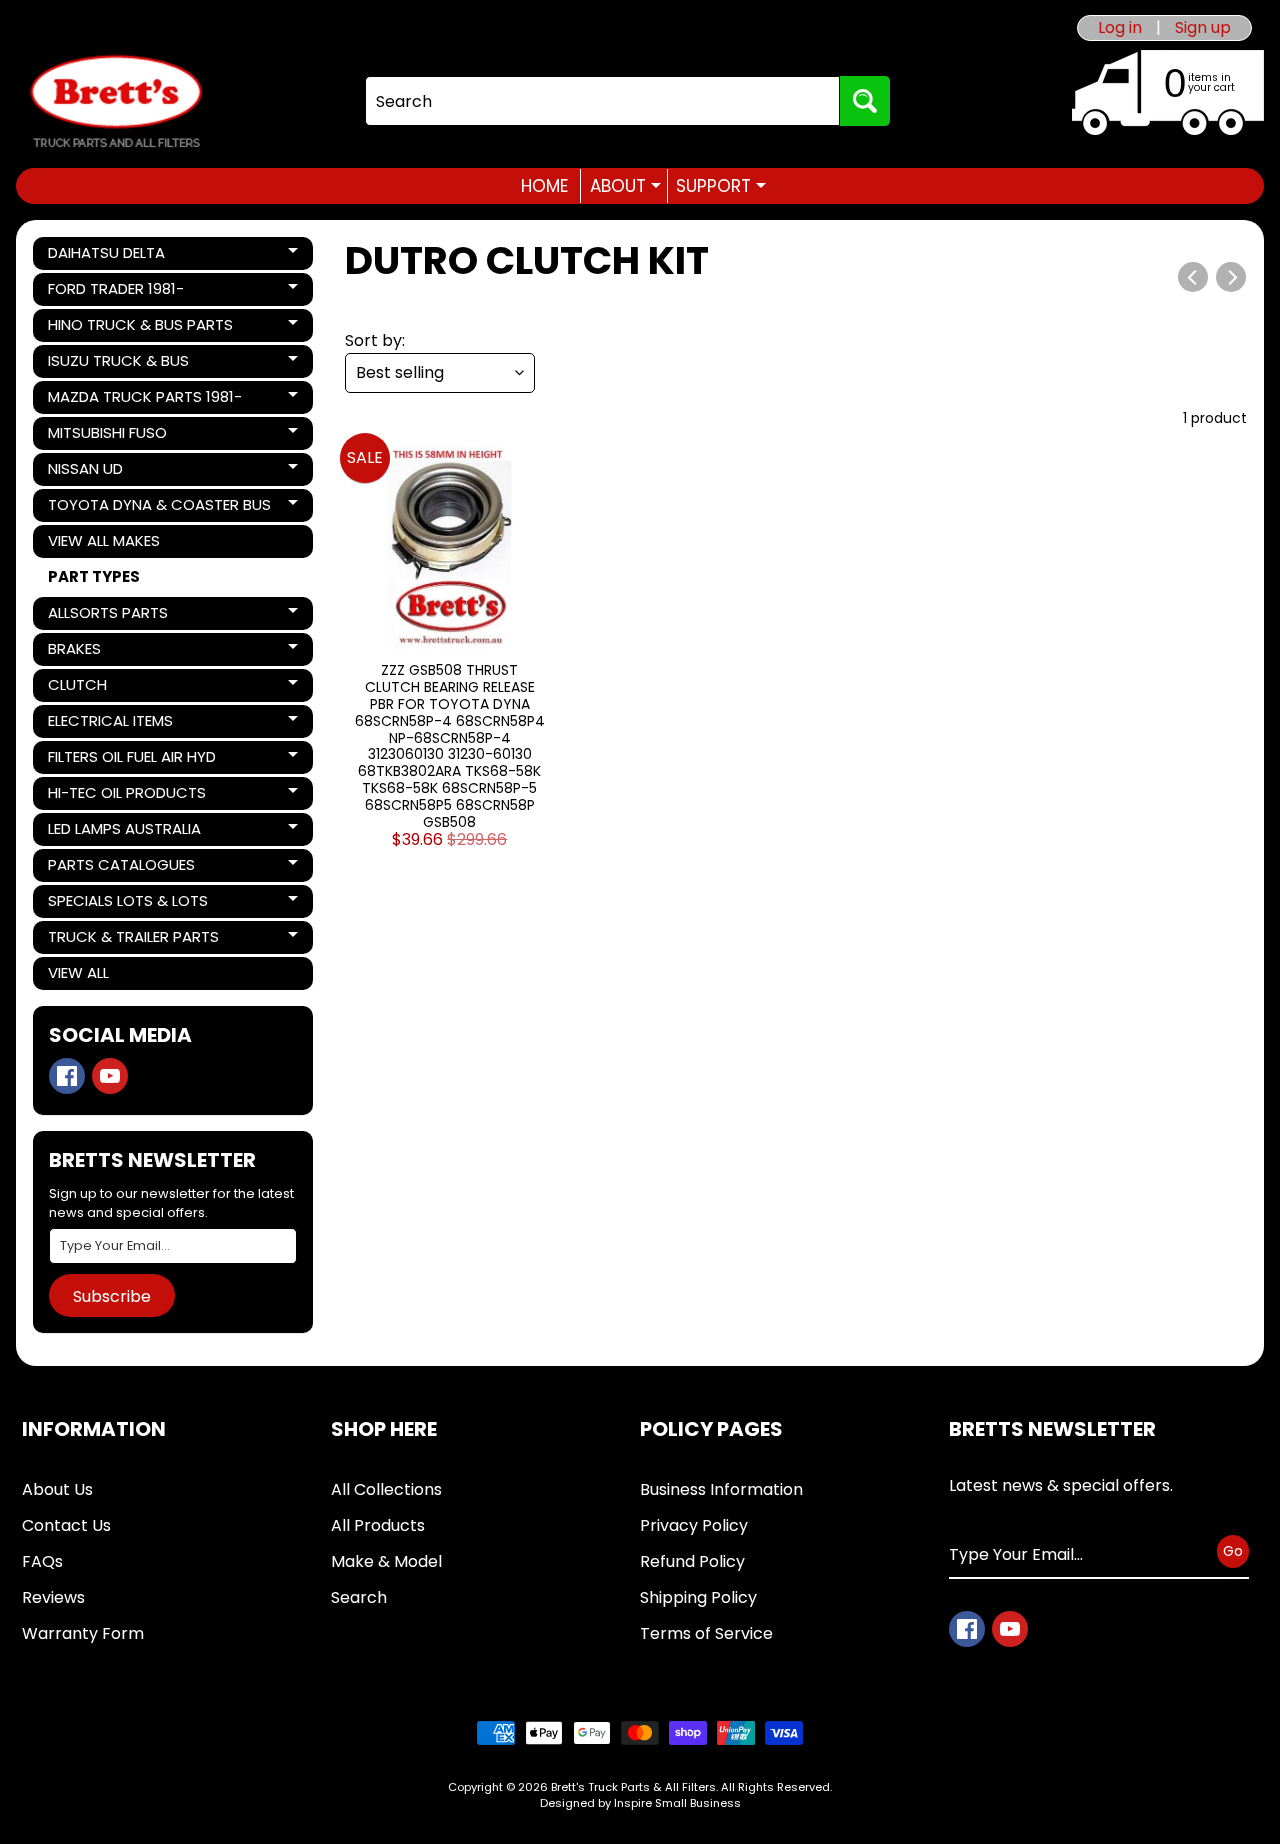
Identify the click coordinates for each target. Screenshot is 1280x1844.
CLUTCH (116, 688)
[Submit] (865, 101)
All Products (378, 1525)
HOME (544, 186)
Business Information (721, 1489)
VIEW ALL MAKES (104, 540)
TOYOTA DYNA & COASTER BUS (159, 508)
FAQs (42, 1561)
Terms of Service (706, 1633)
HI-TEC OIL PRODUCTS (126, 796)
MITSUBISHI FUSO (116, 436)
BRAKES (116, 652)
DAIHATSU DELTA (116, 256)
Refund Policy (692, 1561)
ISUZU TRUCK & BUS (118, 364)
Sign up (1203, 28)
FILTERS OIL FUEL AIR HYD (131, 760)
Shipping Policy (698, 1597)
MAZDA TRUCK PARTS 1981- (144, 400)
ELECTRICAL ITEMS (116, 724)
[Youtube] (110, 1076)
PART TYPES (94, 576)
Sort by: (375, 340)
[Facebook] (67, 1076)
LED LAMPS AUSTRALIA (124, 832)
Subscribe (112, 1296)
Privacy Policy (694, 1525)
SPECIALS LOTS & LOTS (127, 904)
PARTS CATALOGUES (121, 868)
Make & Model (386, 1561)
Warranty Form (83, 1633)
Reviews (53, 1597)
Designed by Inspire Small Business (640, 1803)
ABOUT (625, 186)
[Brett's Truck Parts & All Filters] (116, 101)
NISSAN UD (116, 472)
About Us (57, 1489)
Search (359, 1597)
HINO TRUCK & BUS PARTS (140, 328)
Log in (1120, 28)
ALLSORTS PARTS (116, 616)
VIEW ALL (78, 972)
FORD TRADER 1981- (116, 292)
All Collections (386, 1489)
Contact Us (66, 1525)
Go (1233, 1551)
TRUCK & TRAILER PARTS (133, 940)
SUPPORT (721, 186)
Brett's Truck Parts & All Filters (633, 1787)
